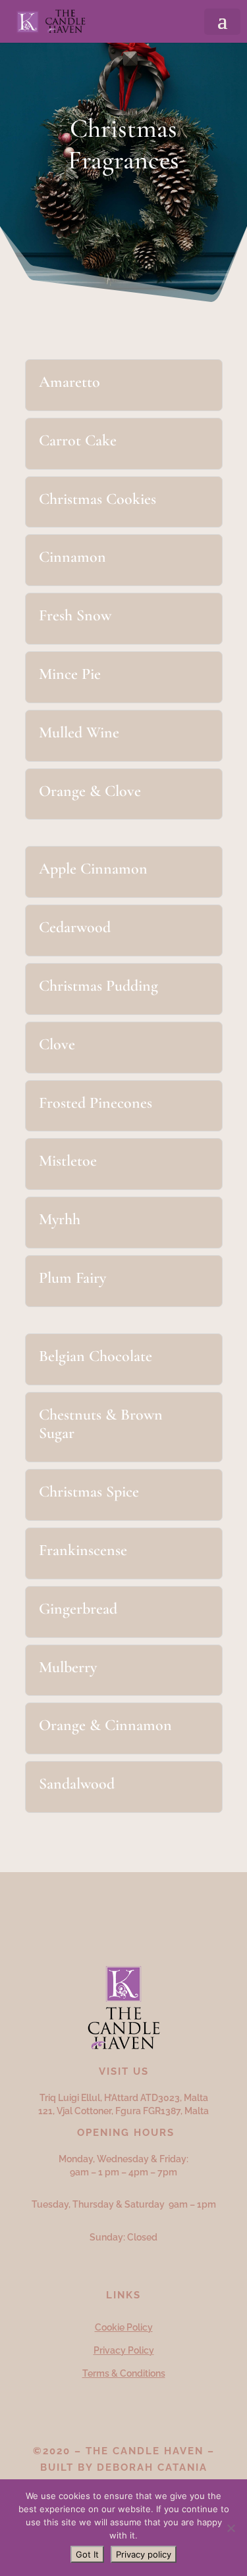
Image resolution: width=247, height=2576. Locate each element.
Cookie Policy (124, 2327)
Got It (87, 2554)
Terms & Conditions (124, 2373)
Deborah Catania (152, 2467)
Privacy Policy (124, 2350)
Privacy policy (144, 2554)
